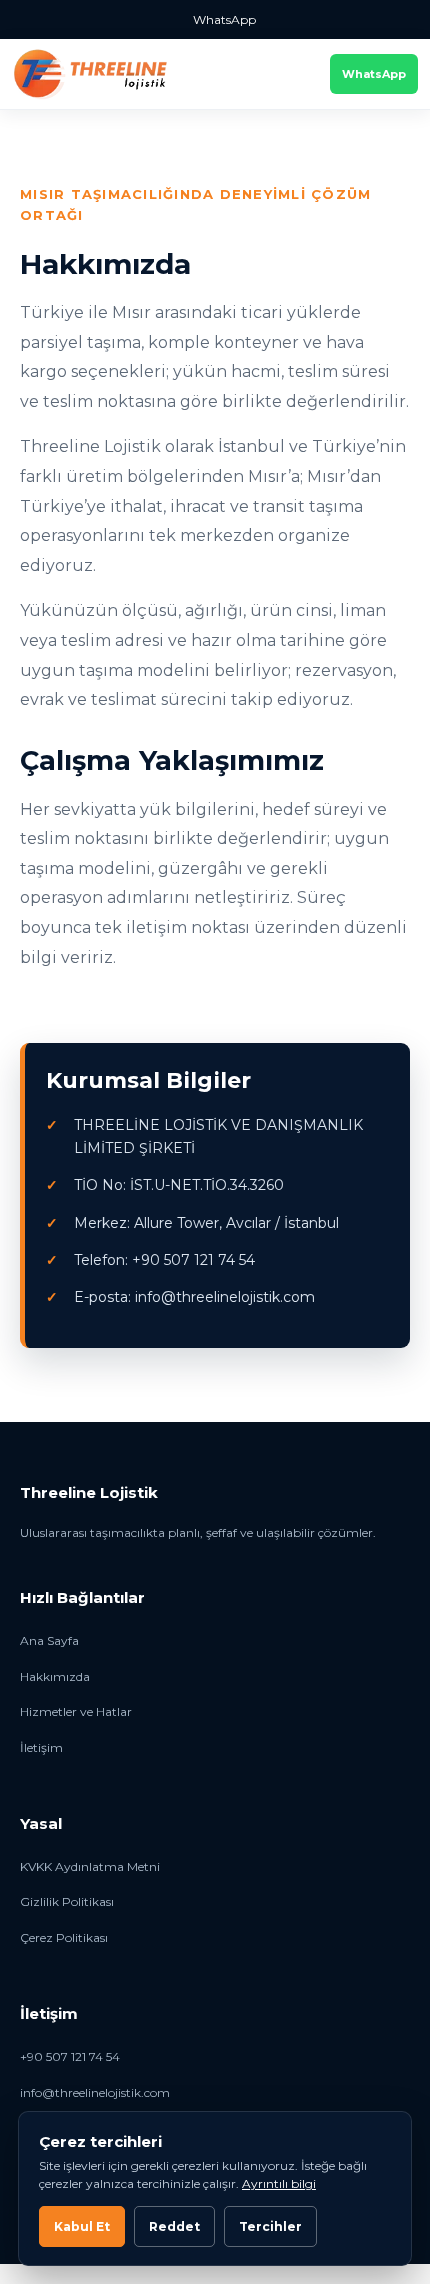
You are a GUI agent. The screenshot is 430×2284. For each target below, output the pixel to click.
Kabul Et (82, 2226)
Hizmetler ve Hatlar (76, 1711)
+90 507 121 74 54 (70, 2056)
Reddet (174, 2226)
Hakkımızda (55, 1676)
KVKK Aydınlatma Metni (90, 1866)
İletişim (41, 1747)
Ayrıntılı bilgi (279, 2183)
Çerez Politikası (64, 1937)
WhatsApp (224, 19)
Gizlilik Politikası (67, 1901)
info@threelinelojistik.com (95, 2092)
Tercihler (270, 2226)
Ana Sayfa (49, 1640)
